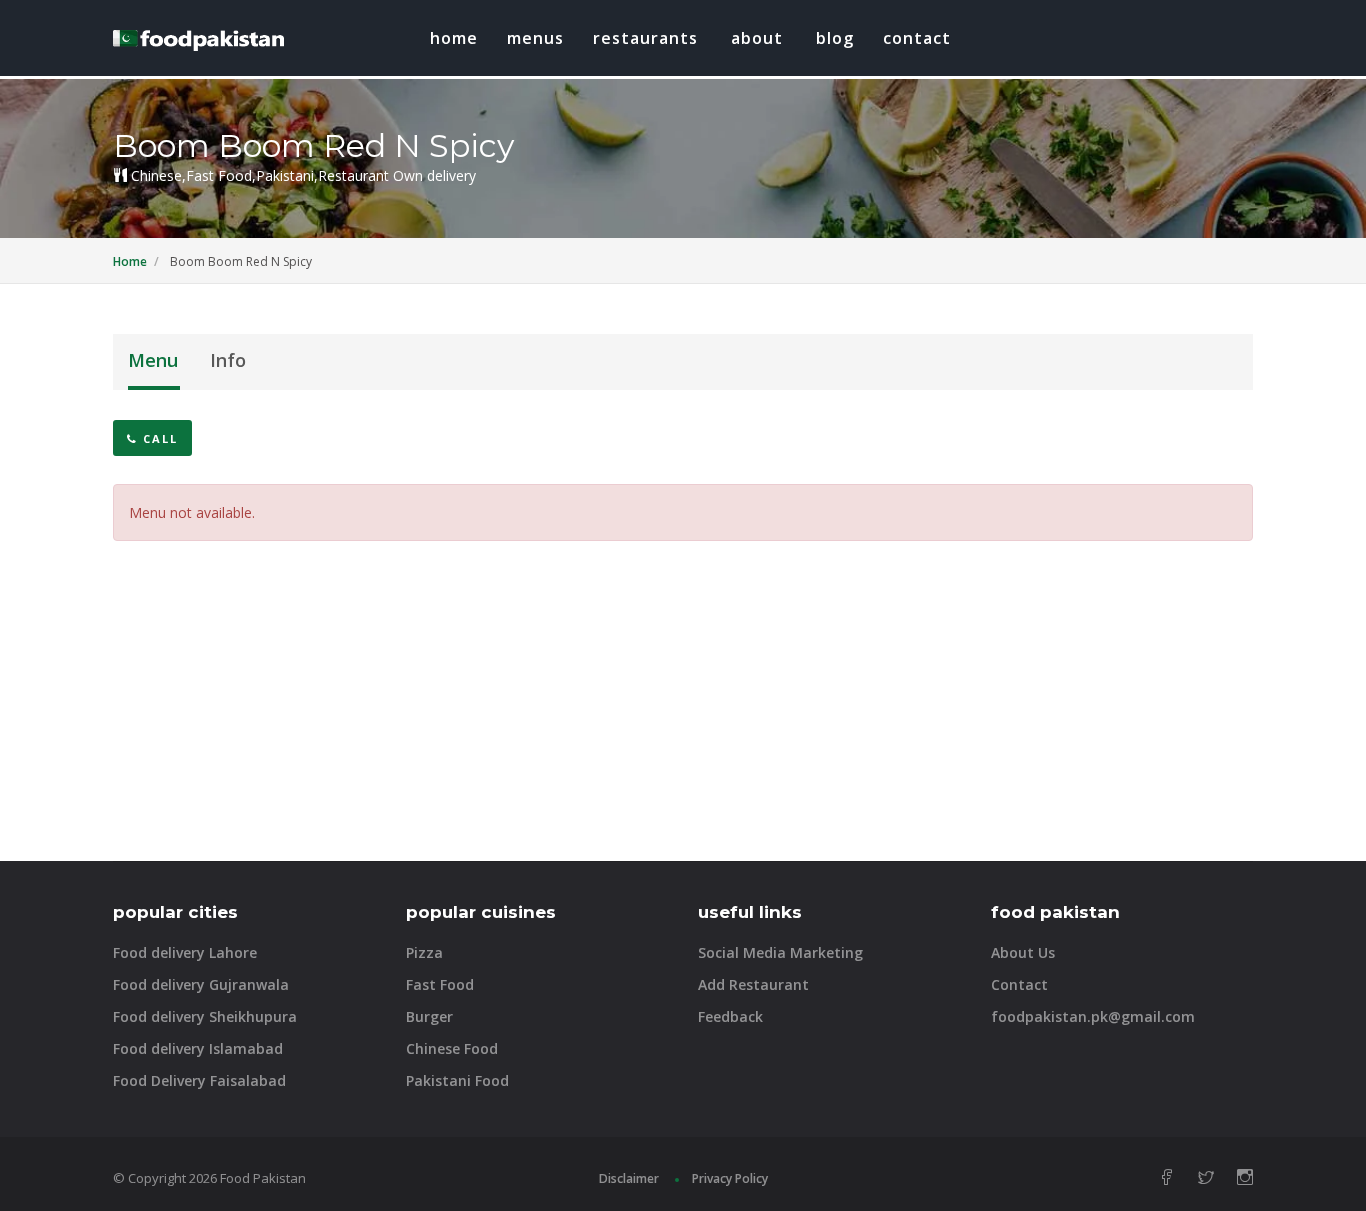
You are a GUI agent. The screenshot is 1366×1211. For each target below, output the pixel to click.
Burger (429, 1016)
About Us (1023, 952)
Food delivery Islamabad (198, 1048)
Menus (535, 38)
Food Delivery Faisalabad (199, 1080)
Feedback (730, 1016)
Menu (153, 360)
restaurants (645, 38)
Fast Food (440, 984)
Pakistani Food (457, 1080)
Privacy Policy (730, 1178)
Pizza (424, 952)
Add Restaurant (753, 984)
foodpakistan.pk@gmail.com (1093, 1016)
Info (228, 360)
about (757, 38)
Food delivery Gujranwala (201, 984)
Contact (917, 38)
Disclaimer (629, 1178)
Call (158, 438)
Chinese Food (452, 1048)
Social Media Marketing (780, 952)
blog (835, 38)
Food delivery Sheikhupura (205, 1016)
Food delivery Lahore (185, 952)
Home (454, 38)
